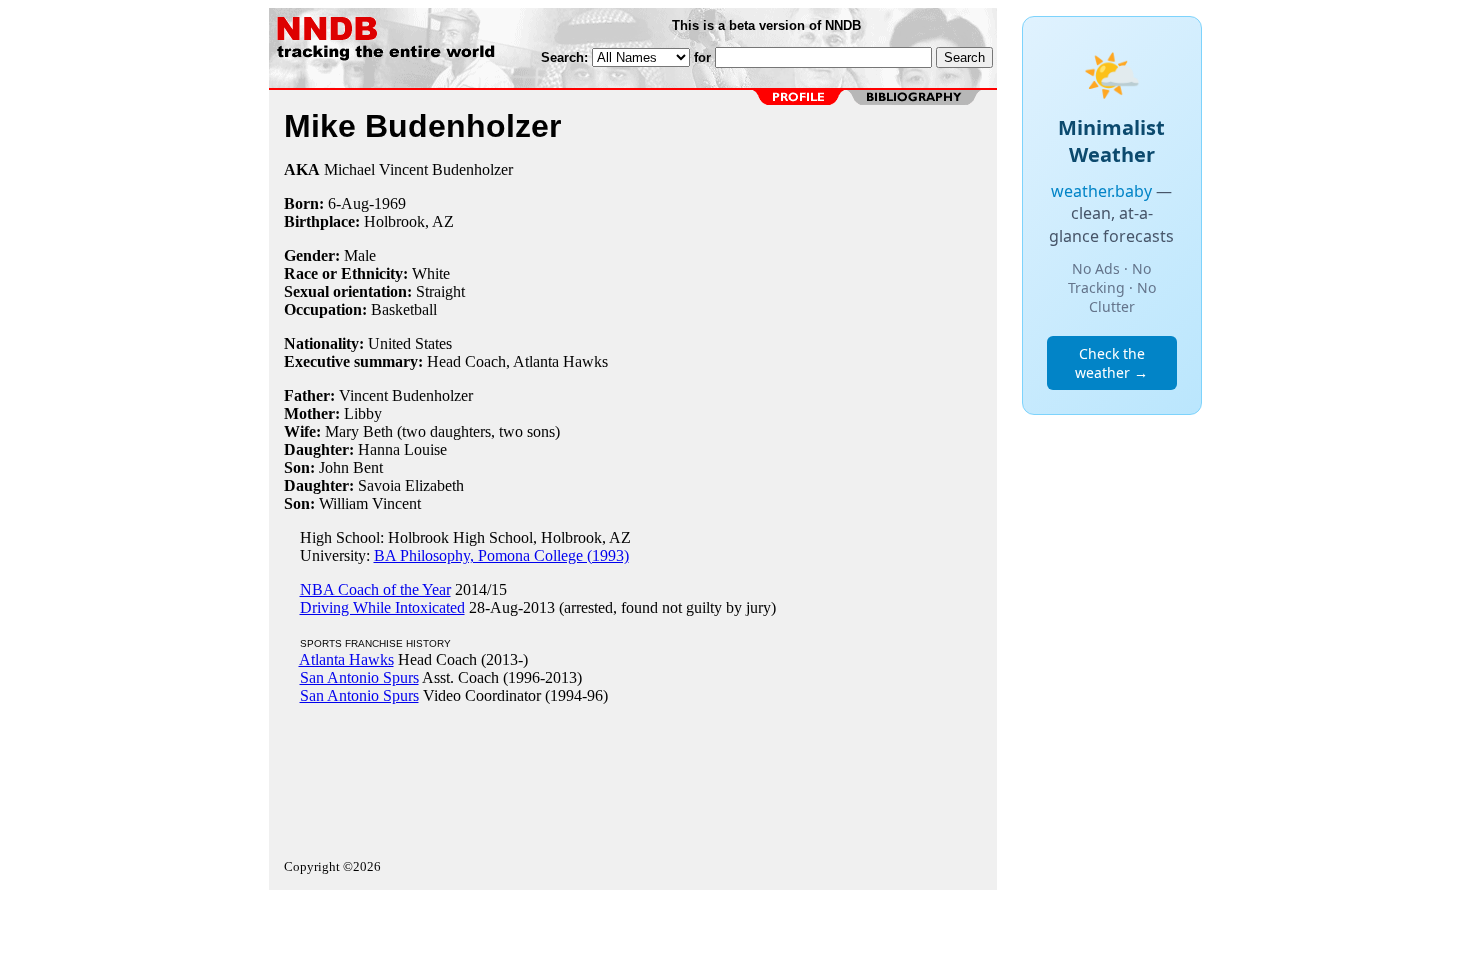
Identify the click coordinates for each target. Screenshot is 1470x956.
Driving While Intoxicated (382, 607)
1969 (390, 203)
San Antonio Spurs (359, 677)
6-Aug (348, 203)
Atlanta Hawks (346, 659)
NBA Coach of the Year (375, 589)
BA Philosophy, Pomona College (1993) (501, 555)
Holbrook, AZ (409, 221)
